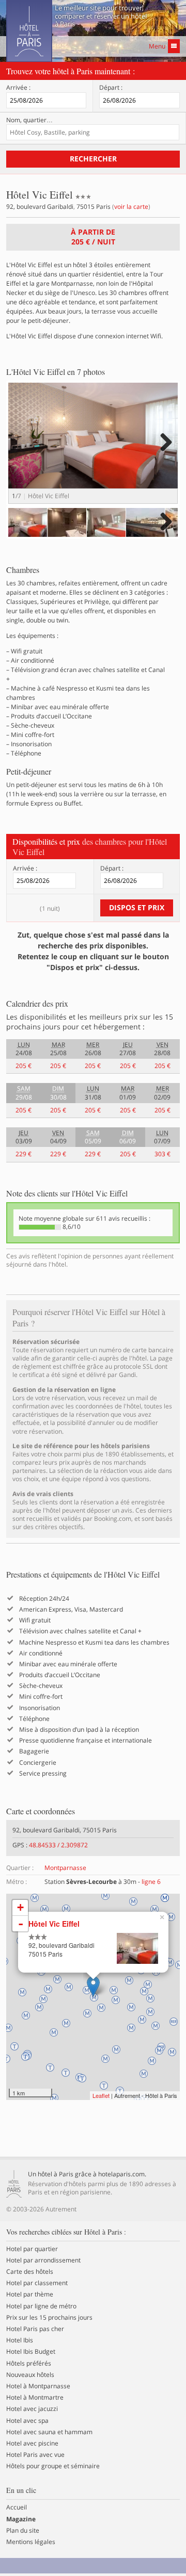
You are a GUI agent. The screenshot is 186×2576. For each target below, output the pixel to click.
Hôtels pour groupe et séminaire (53, 2466)
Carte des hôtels (30, 2272)
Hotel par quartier (32, 2249)
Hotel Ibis (20, 2340)
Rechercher (93, 159)
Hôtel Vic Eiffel (54, 1924)
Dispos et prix (137, 907)
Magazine (21, 2519)
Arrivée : (18, 88)
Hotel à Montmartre (35, 2398)
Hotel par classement (37, 2283)
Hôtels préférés (29, 2364)
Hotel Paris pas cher (35, 2329)
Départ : (111, 88)
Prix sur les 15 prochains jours (49, 2318)
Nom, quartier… (29, 120)
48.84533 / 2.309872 (58, 1845)
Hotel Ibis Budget (31, 2352)
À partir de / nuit (93, 237)
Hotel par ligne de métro (41, 2306)
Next (165, 453)
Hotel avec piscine (32, 2443)
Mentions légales (31, 2542)
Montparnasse (65, 1868)
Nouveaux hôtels (30, 2375)
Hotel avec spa (27, 2421)
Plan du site (23, 2531)
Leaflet (101, 2095)
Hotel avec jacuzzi (32, 2409)
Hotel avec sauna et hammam (49, 2432)
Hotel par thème (30, 2294)
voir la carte (131, 207)
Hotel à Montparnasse (38, 2386)
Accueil (17, 2507)
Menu (157, 46)
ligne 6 (151, 1882)
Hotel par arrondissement (43, 2260)
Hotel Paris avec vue (35, 2455)
